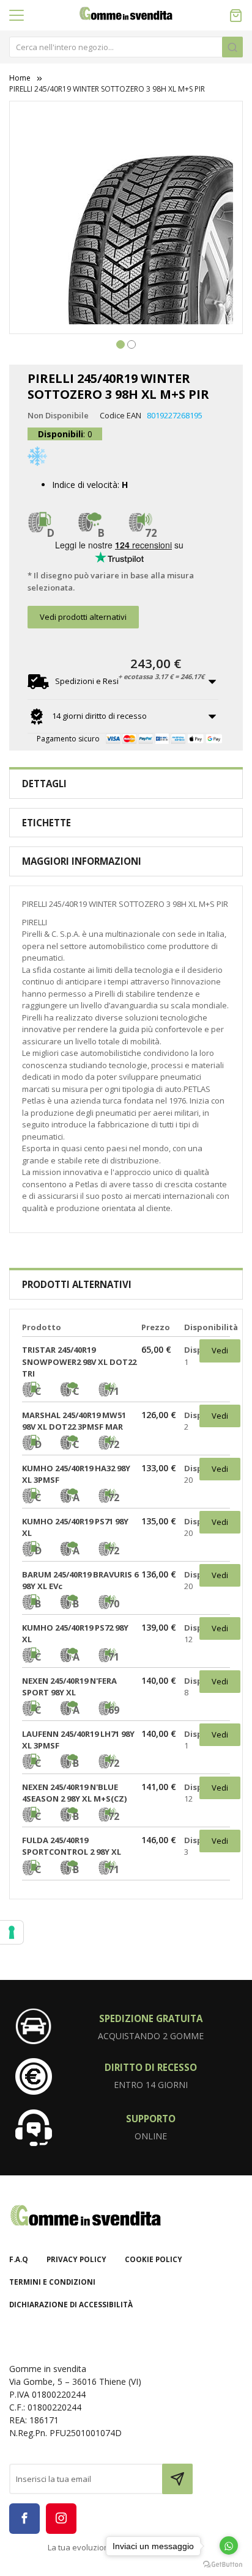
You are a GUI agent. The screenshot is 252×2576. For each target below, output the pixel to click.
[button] (120, 343)
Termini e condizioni (52, 2282)
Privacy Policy (76, 2259)
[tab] (126, 784)
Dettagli (44, 784)
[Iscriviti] (177, 2479)
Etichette (46, 823)
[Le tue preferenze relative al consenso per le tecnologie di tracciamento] (12, 1932)
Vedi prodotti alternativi (83, 617)
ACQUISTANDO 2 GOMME (151, 2036)
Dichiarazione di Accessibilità (71, 2305)
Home (20, 78)
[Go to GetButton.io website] (223, 2564)
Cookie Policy (154, 2259)
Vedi (220, 1350)
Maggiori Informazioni (82, 861)
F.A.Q (19, 2259)
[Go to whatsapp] (229, 2545)
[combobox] (126, 47)
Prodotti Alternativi (77, 1284)
